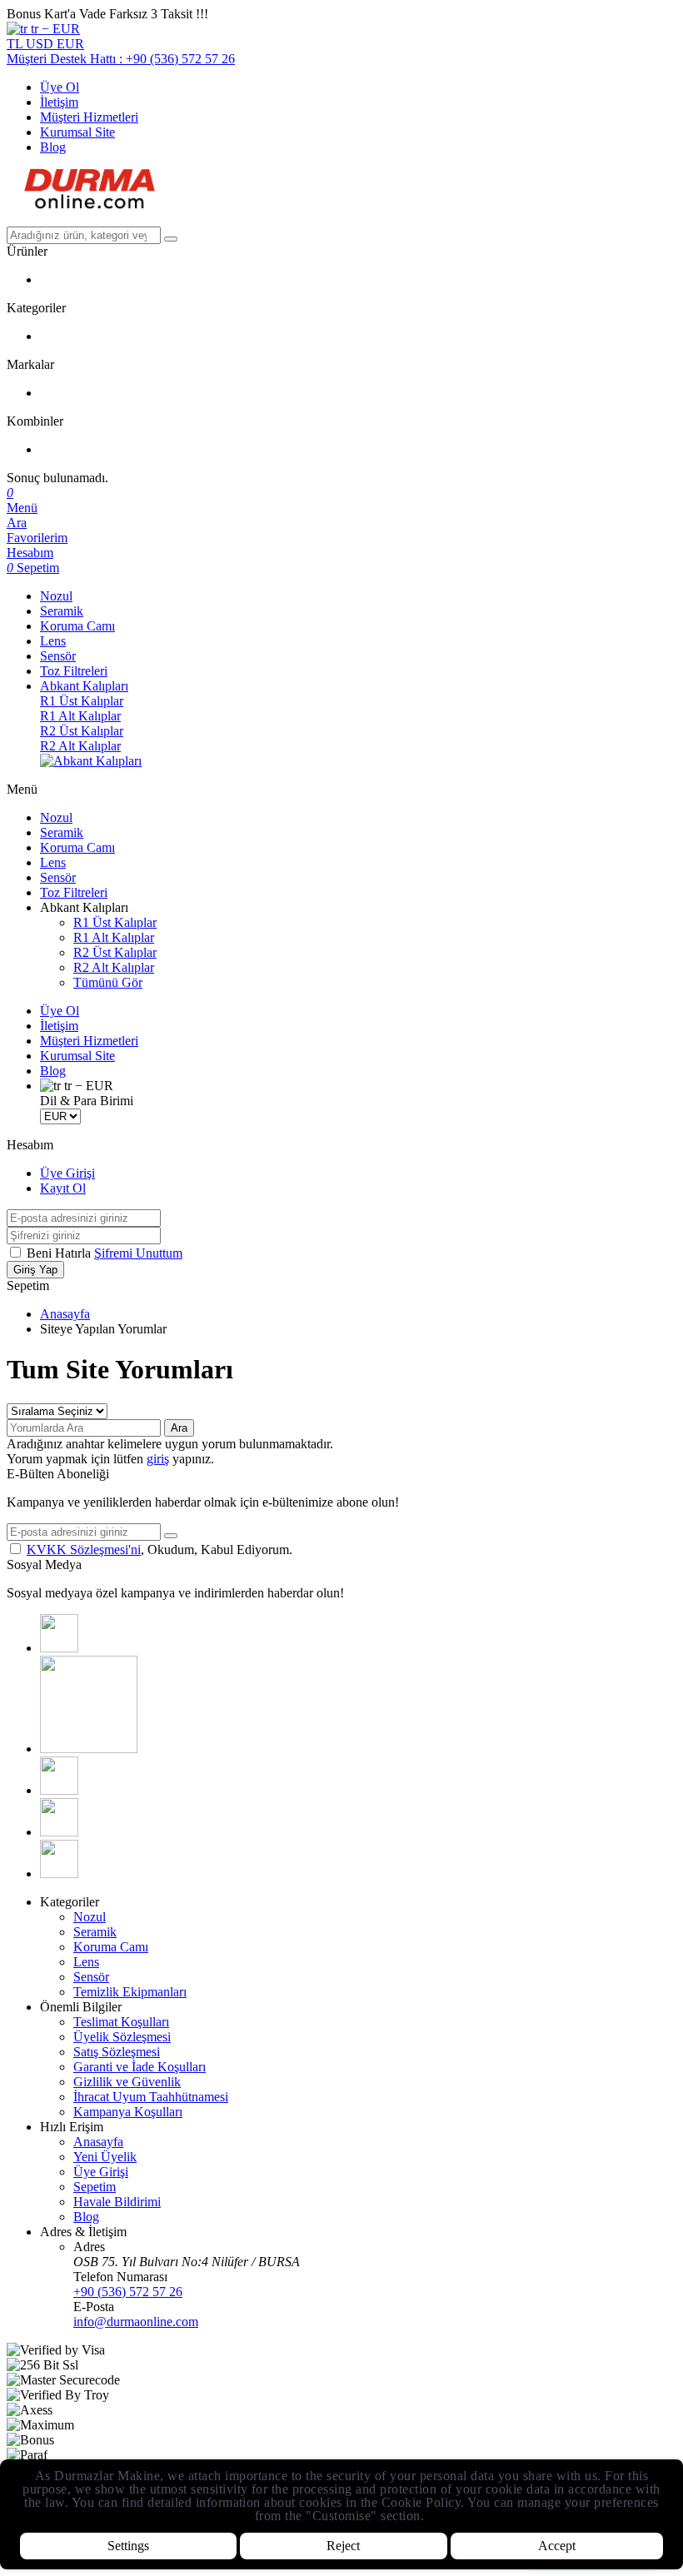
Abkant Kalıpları (84, 686)
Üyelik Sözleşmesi (122, 2037)
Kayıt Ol (63, 1188)
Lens (53, 641)
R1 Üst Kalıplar (82, 701)
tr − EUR (54, 29)
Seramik (62, 611)
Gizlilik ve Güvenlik (127, 2082)
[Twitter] (59, 1873)
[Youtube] (59, 1790)
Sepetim (95, 2187)
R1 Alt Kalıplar (80, 716)
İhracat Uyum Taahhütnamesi (151, 2097)
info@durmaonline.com (136, 2322)
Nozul (56, 596)
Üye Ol (60, 87)
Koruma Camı (77, 626)
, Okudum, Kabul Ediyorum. (160, 1550)
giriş (158, 1459)
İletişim (59, 102)
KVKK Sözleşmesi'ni (84, 1550)
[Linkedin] (59, 1832)
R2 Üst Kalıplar (82, 731)
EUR (70, 44)
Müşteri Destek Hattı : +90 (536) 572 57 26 (121, 59)
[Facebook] (59, 1648)
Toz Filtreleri (74, 671)
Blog (53, 147)
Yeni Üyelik (105, 2157)
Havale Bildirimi (117, 2202)
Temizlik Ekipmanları (130, 1992)
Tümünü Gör (108, 982)
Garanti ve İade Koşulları (140, 2067)
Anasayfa (65, 1314)
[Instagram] (89, 1749)
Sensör (58, 656)
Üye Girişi (67, 1173)
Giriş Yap (35, 1270)
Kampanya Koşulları (128, 2112)
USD (41, 44)
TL (16, 44)
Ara (179, 1428)
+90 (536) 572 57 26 (128, 2292)
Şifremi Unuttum (138, 1253)
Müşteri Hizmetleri (89, 117)
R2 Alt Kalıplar (80, 746)
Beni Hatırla (60, 1253)
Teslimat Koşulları (121, 2022)
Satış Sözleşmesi (117, 2052)
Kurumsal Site (77, 132)
